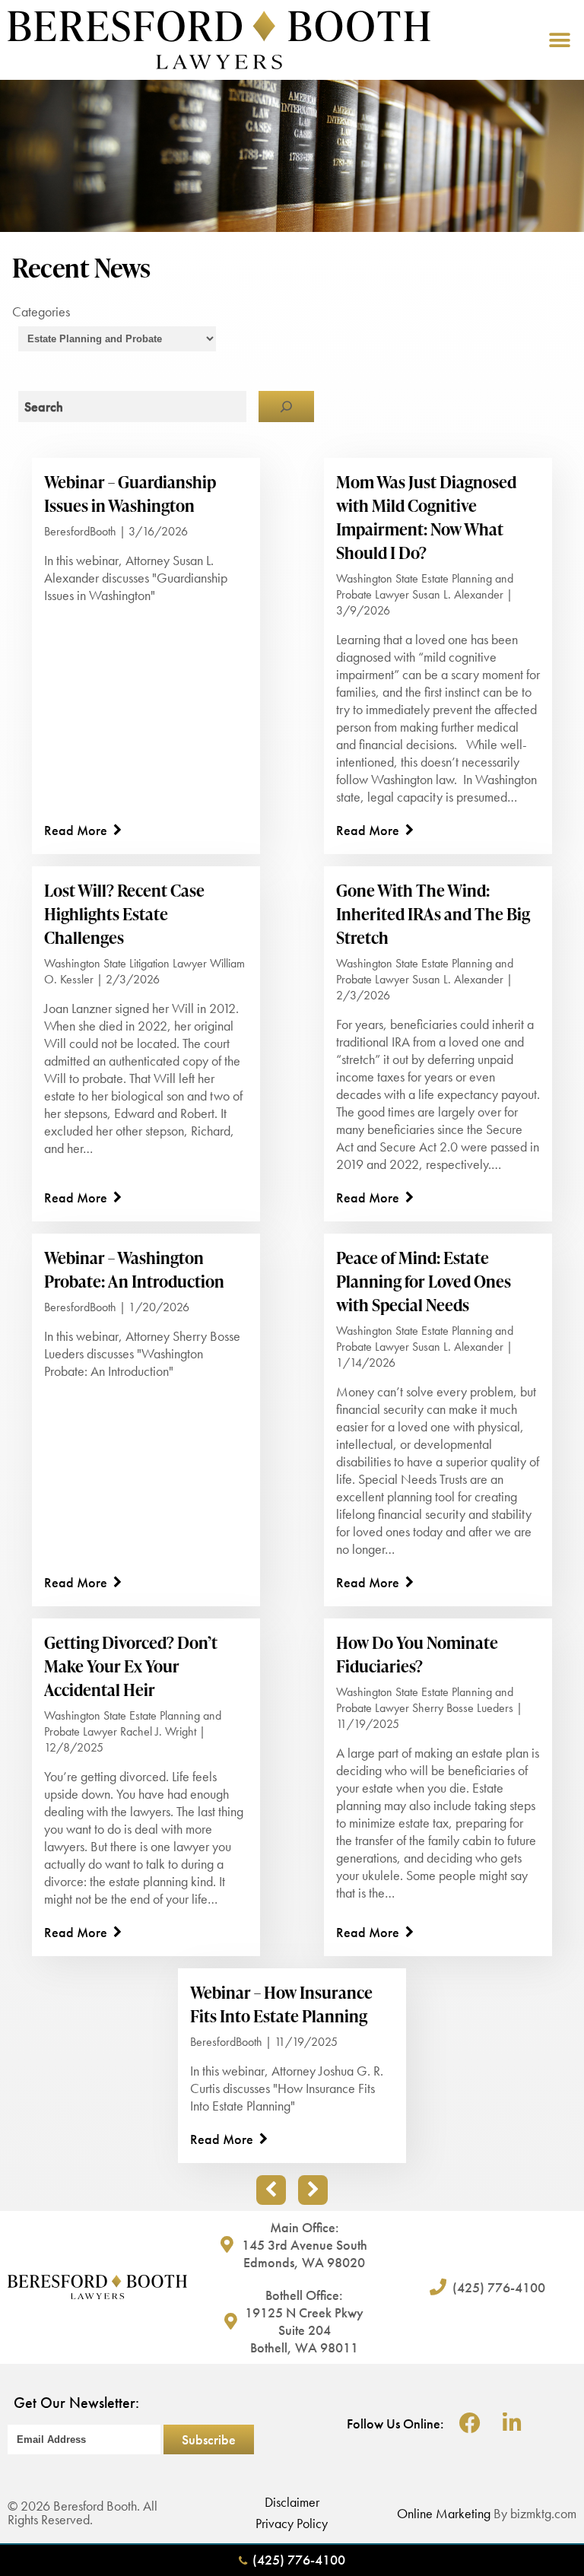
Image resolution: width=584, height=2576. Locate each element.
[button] (559, 40)
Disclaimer (292, 2502)
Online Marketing (444, 2513)
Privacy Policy (292, 2523)
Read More (76, 830)
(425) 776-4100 (299, 2560)
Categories (41, 311)
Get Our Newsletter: (76, 2403)
